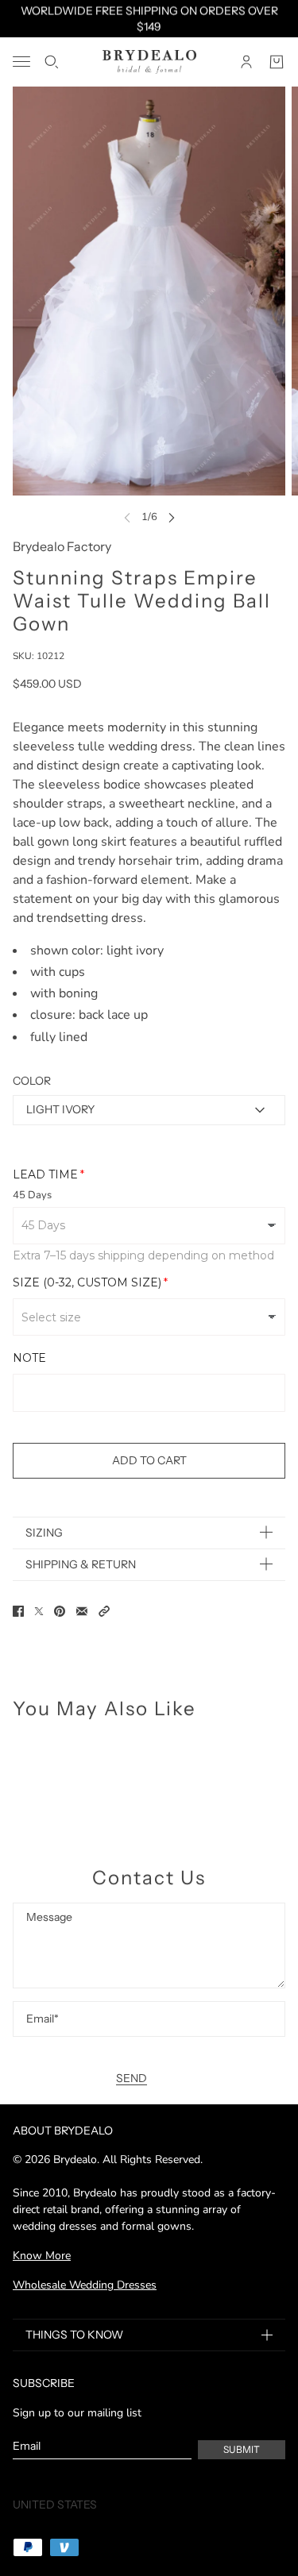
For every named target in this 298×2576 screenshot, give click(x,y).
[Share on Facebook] (18, 1611)
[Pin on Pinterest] (60, 1611)
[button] (104, 1611)
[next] (172, 517)
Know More (42, 2256)
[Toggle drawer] (21, 62)
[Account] (246, 62)
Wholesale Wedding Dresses (85, 2285)
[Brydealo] (149, 62)
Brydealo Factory (62, 546)
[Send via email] (82, 1611)
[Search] (52, 62)
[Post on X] (39, 1611)
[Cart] (277, 62)
